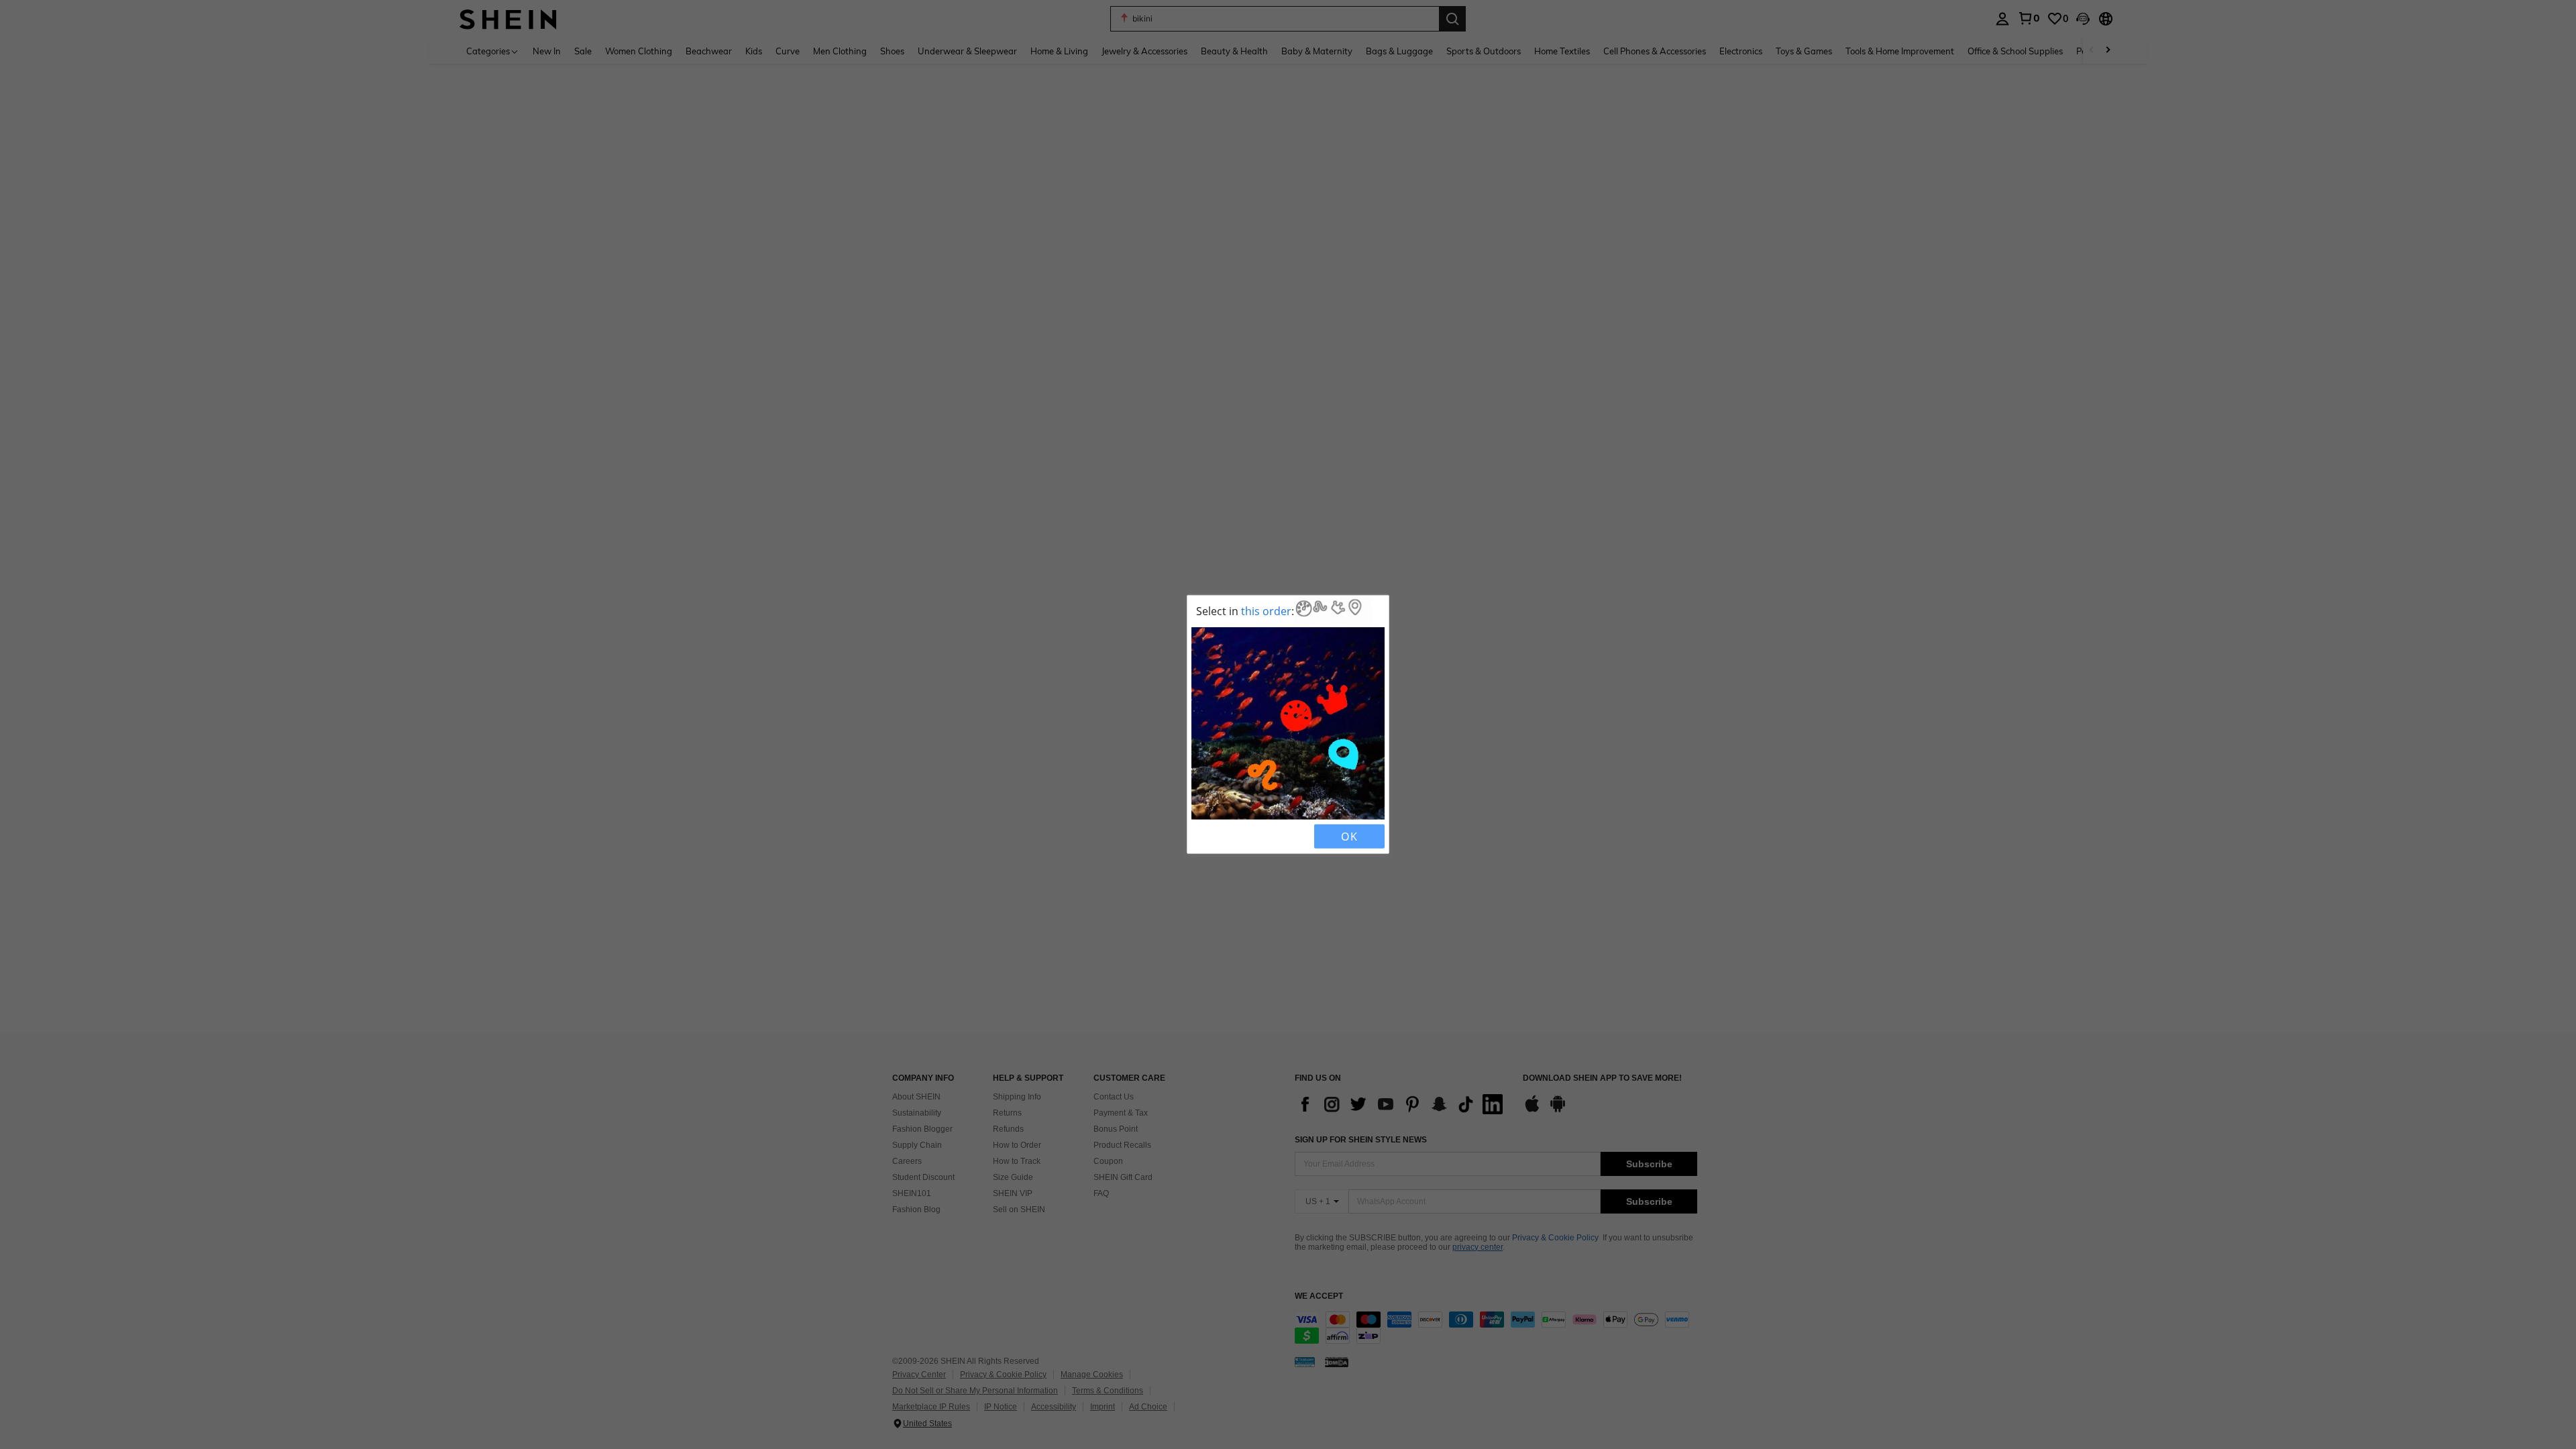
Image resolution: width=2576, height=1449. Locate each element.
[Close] (1203, 837)
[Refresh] (1226, 837)
